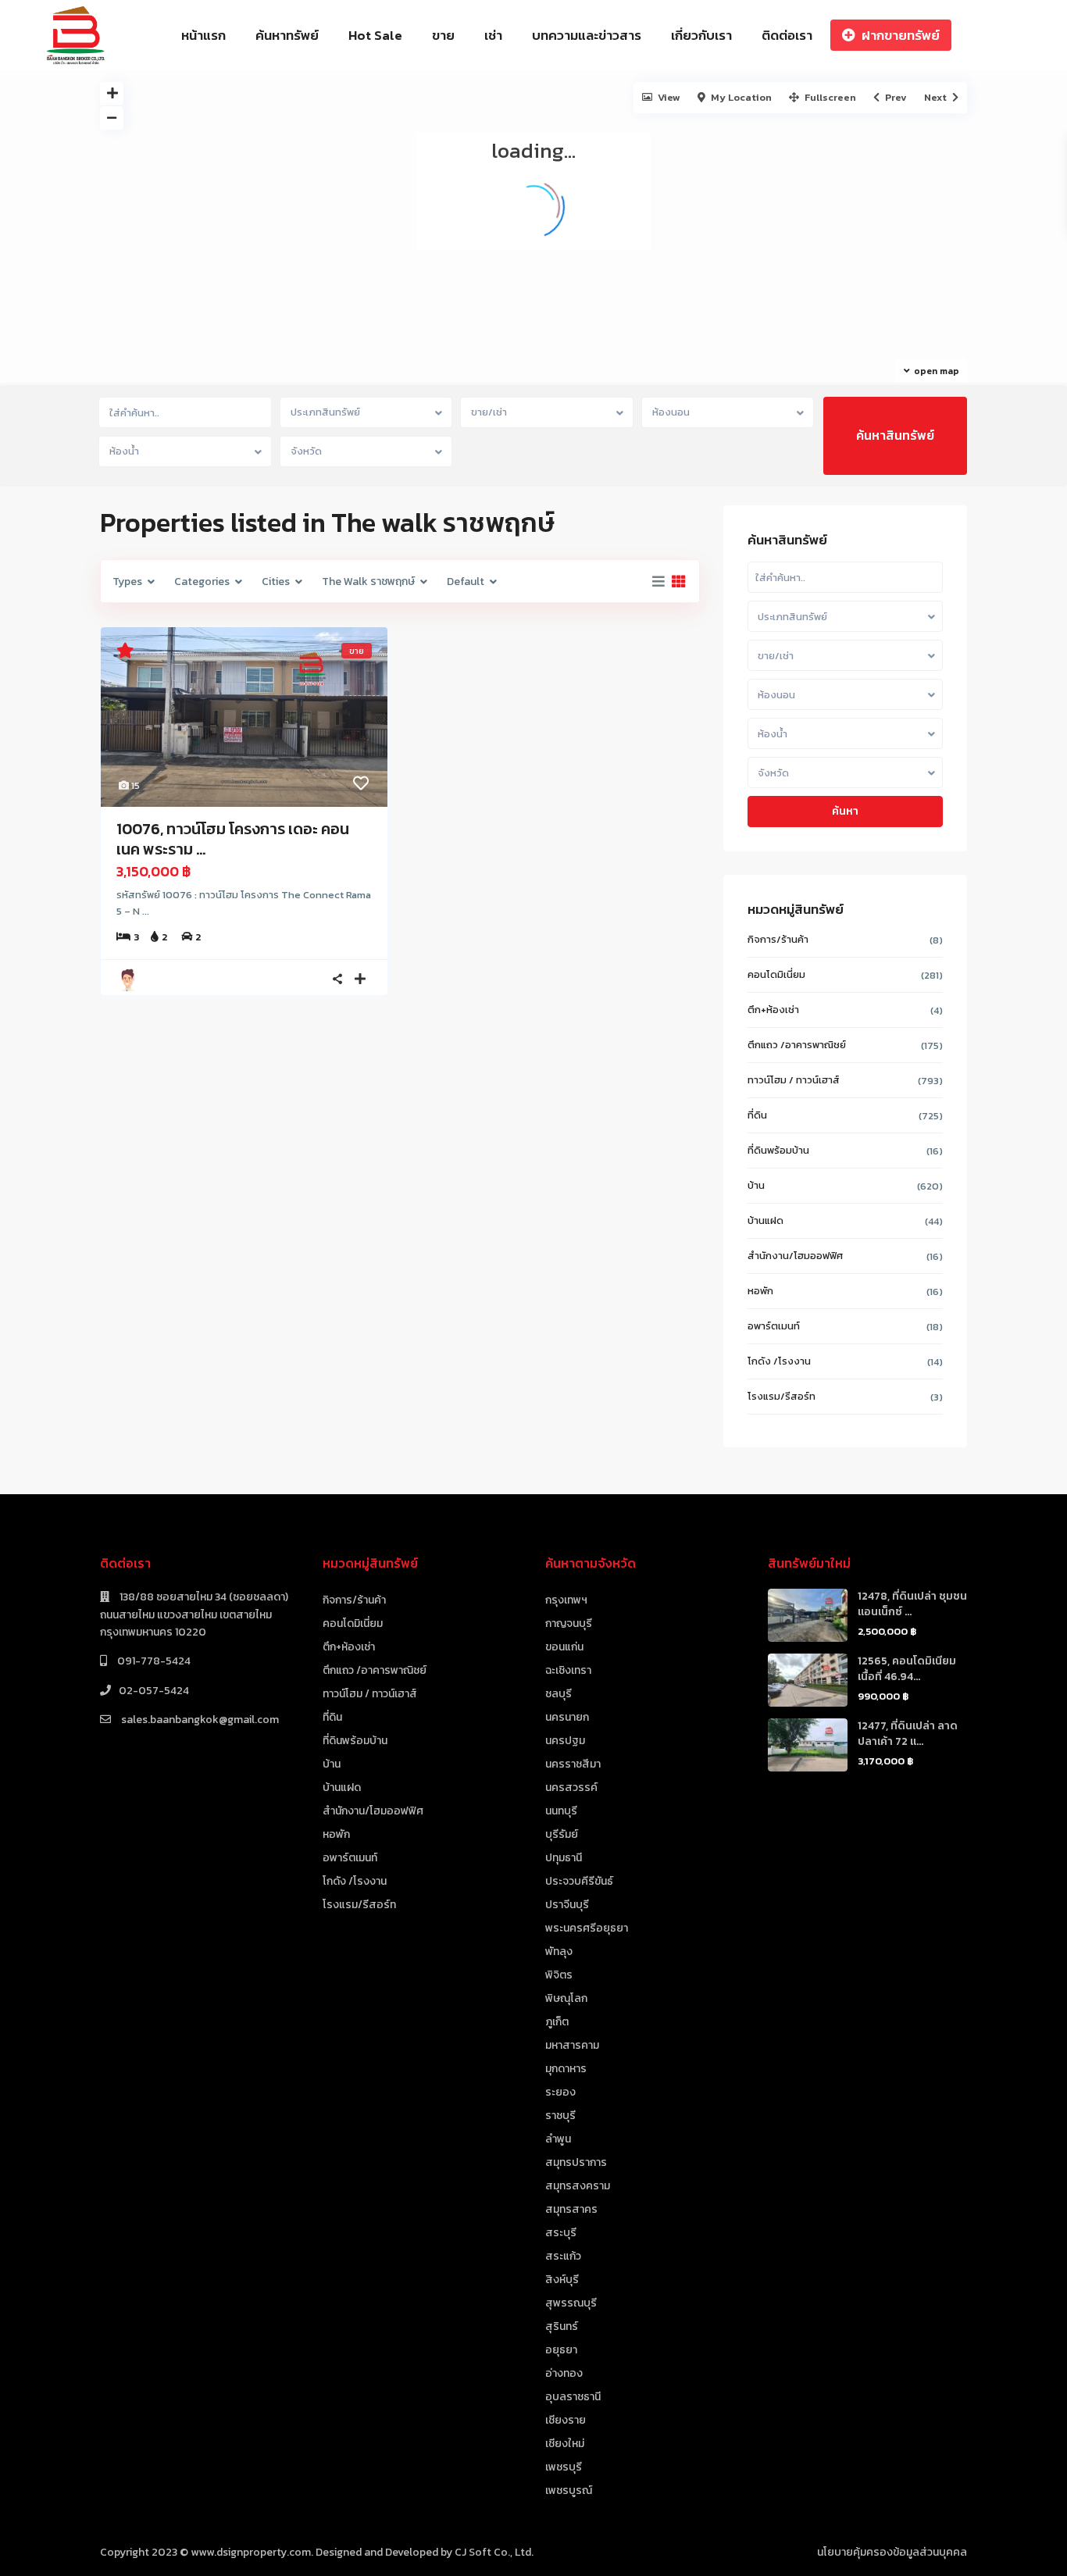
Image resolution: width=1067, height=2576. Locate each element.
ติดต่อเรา (787, 35)
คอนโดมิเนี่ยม (776, 974)
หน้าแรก (203, 35)
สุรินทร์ (562, 2326)
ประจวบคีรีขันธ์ (579, 1881)
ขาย (443, 35)
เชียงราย (566, 2420)
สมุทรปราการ (576, 2162)
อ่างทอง (564, 2373)
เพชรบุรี (564, 2467)
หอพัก (760, 1291)
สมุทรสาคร (571, 2209)
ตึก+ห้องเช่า (773, 1010)
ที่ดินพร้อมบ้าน (778, 1150)
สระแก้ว (563, 2256)
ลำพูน (558, 2139)
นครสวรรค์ (571, 1788)
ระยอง (560, 2092)
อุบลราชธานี (573, 2397)
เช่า (493, 35)
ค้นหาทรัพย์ (287, 35)
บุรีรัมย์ (562, 1834)
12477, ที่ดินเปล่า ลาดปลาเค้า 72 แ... (908, 1734)
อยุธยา (561, 2350)
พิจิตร (559, 1975)
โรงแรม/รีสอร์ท (782, 1396)
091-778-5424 (153, 1661)
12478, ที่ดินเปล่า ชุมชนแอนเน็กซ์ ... (912, 1604)
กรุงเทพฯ (566, 1600)
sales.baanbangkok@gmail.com (199, 1720)
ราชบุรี (560, 2116)
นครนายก (567, 1717)
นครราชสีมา (573, 1764)
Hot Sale (375, 35)
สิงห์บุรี (562, 2280)
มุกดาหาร (566, 2069)
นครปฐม (565, 1741)
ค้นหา (845, 811)
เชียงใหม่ (565, 2444)
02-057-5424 (154, 1691)
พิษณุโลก (566, 1998)
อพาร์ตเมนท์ (774, 1326)
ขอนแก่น (564, 1647)
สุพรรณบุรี (571, 2303)
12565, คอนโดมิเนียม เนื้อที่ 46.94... (907, 1669)
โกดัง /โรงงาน (779, 1361)
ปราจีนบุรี (567, 1905)
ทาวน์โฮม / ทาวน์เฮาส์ (794, 1080)
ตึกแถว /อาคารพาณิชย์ (797, 1045)
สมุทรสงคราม (578, 2186)
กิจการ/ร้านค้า (778, 939)
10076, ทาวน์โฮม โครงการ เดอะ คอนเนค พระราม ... (233, 839)
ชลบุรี (558, 1694)
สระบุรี (561, 2233)
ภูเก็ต (557, 2022)
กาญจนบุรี (569, 1623)
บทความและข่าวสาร (587, 35)
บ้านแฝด (765, 1220)
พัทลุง (559, 1952)
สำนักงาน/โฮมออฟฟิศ (795, 1256)
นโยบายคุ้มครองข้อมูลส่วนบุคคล (892, 2552)
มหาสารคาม (572, 2045)
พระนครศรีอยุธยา (587, 1928)
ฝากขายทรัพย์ (901, 35)
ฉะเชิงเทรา (568, 1670)
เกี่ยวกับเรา (701, 35)
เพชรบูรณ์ (569, 2490)
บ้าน (756, 1185)
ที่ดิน (757, 1115)
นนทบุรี (561, 1811)
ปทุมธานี (564, 1858)
